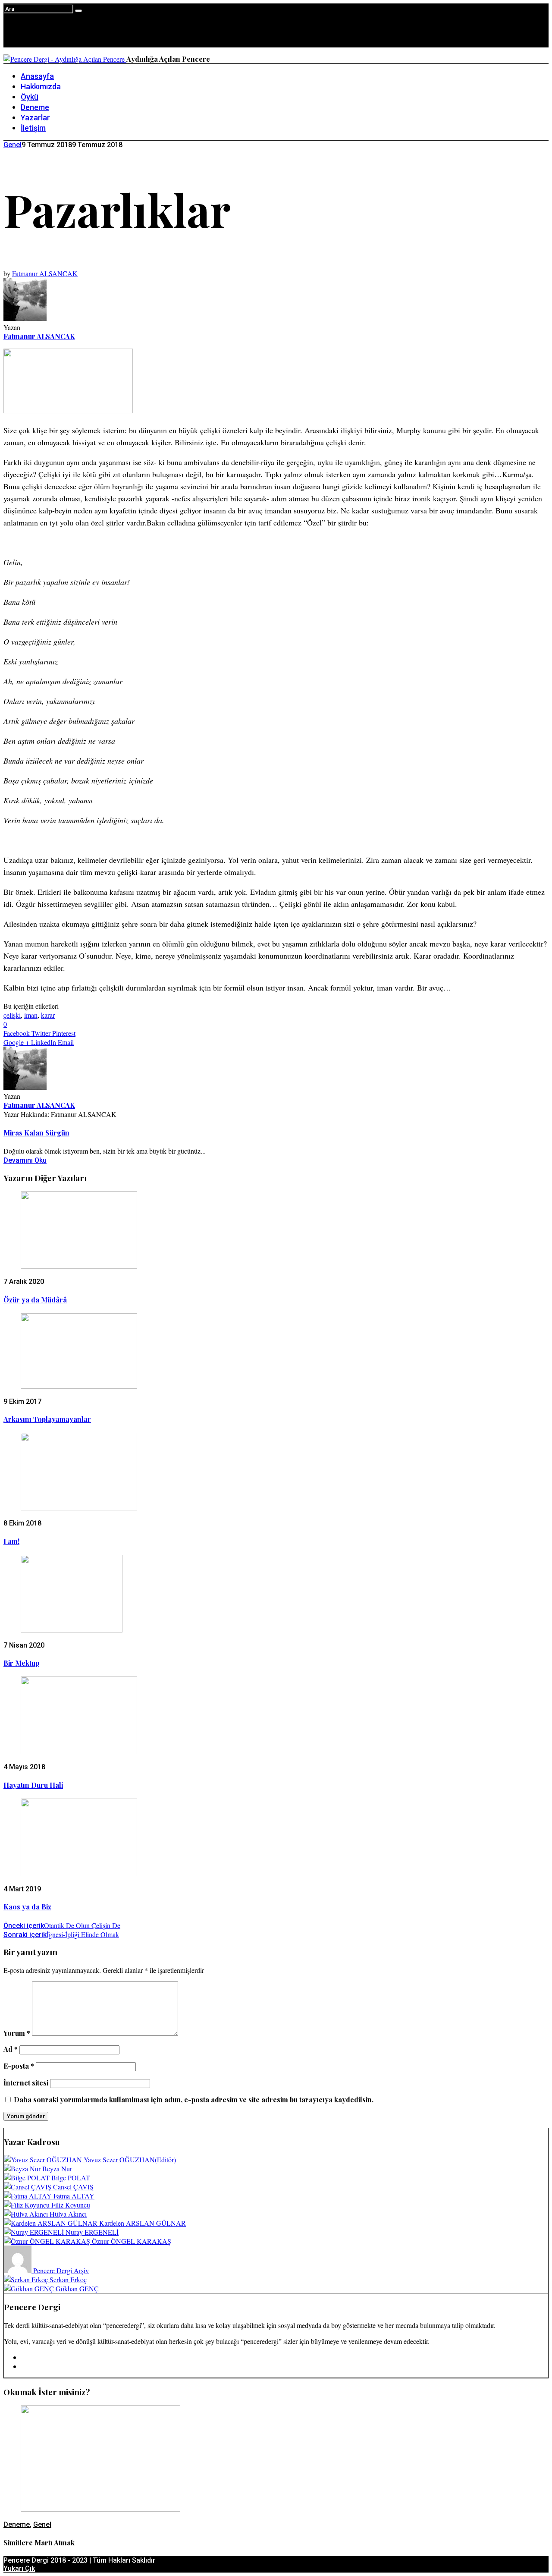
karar (48, 1015)
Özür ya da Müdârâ (35, 1300)
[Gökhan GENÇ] (30, 2288)
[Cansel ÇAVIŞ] (28, 2187)
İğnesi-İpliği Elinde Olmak (61, 1934)
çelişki (12, 1015)
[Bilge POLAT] (28, 2178)
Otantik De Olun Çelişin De (62, 1925)
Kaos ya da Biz (27, 1907)
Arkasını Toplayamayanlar (47, 1419)
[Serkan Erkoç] (27, 2279)
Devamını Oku (25, 1160)
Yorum (17, 2033)
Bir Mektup (21, 1663)
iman (31, 1015)
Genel (13, 145)
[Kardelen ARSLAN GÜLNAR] (52, 2223)
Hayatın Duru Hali (33, 1785)
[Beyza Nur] (23, 2169)
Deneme (17, 2524)
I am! (11, 1541)
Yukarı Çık (19, 2568)
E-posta (19, 2066)
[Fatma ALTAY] (29, 2196)
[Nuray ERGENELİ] (35, 2232)
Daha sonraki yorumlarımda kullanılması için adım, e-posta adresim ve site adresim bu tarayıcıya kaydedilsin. (194, 2099)
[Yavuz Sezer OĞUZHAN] (44, 2159)
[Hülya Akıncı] (27, 2214)
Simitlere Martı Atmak (39, 2543)
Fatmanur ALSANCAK (45, 273)
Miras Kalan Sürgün (36, 1133)
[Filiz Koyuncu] (28, 2205)
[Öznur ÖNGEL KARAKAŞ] (48, 2241)
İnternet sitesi (26, 2083)
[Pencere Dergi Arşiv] (19, 2270)
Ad (11, 2049)
